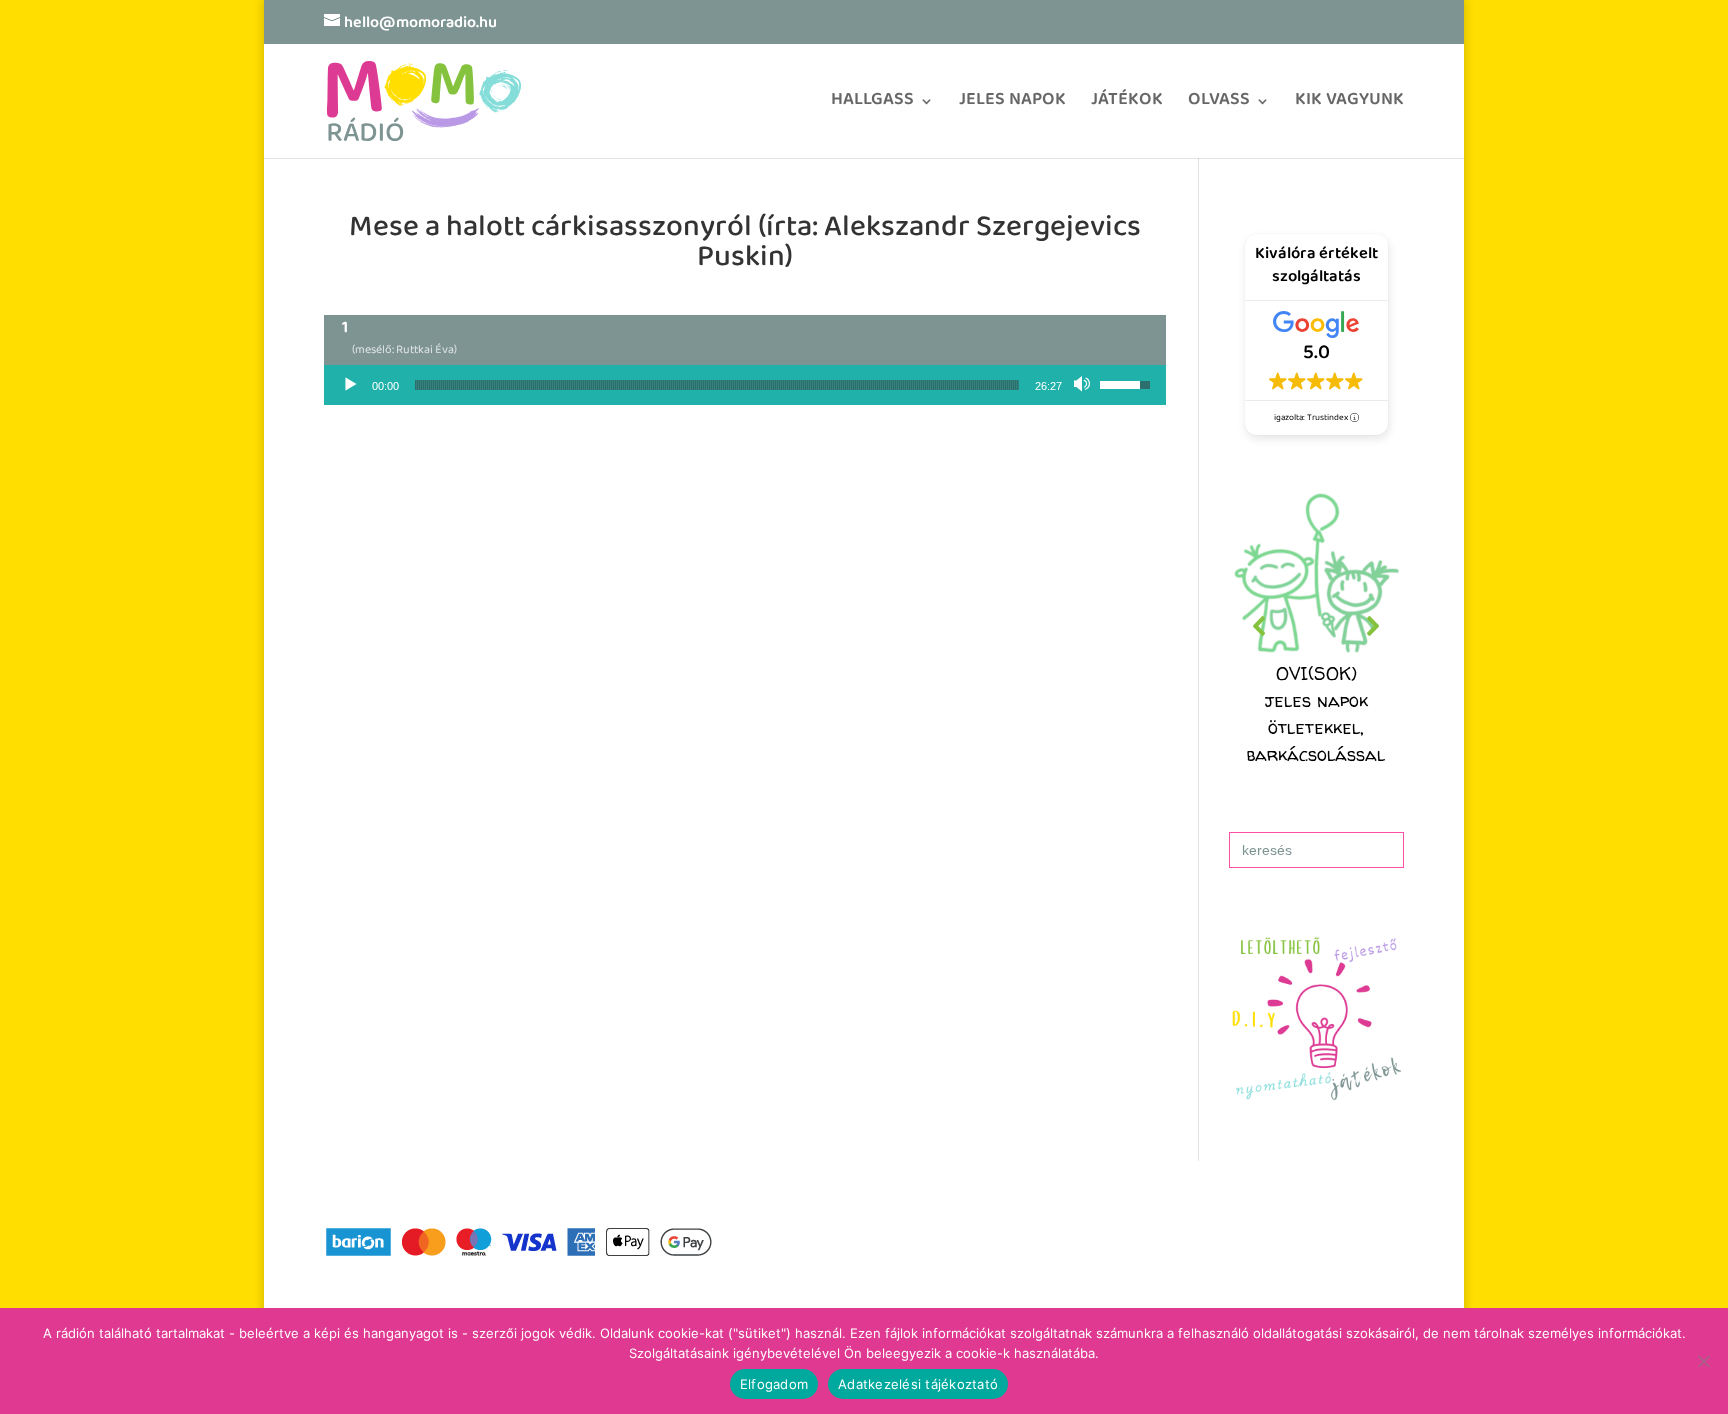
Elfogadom (774, 1384)
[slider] (717, 385)
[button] (1316, 626)
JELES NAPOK (1012, 106)
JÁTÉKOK (1127, 106)
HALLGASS (872, 106)
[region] (1316, 626)
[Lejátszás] (350, 385)
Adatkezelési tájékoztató (918, 1384)
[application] (745, 385)
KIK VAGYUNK (1349, 106)
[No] (1703, 1361)
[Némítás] (1084, 385)
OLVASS (1219, 106)
